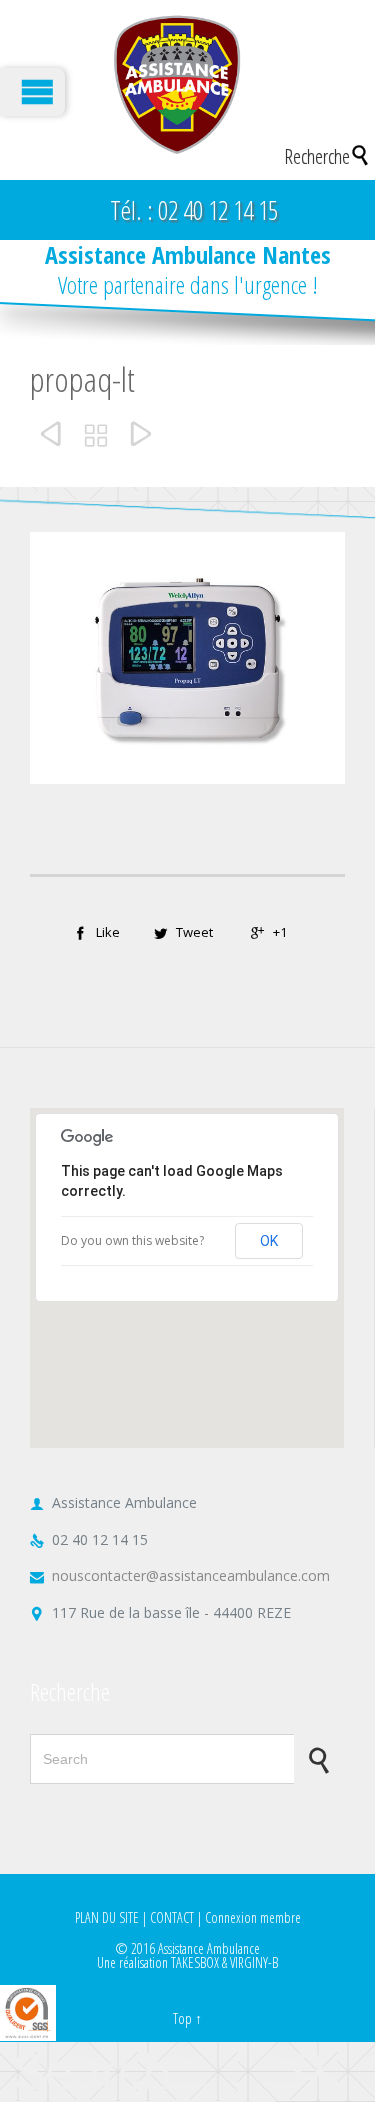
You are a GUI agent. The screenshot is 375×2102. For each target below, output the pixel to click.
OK (269, 1241)
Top (182, 2018)
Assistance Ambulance (209, 1948)
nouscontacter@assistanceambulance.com (180, 1575)
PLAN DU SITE (107, 1917)
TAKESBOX (195, 1962)
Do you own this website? (132, 1240)
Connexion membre (253, 1917)
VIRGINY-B (254, 1962)
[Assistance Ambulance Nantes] (177, 85)
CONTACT (172, 1917)
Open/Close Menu (32, 92)
